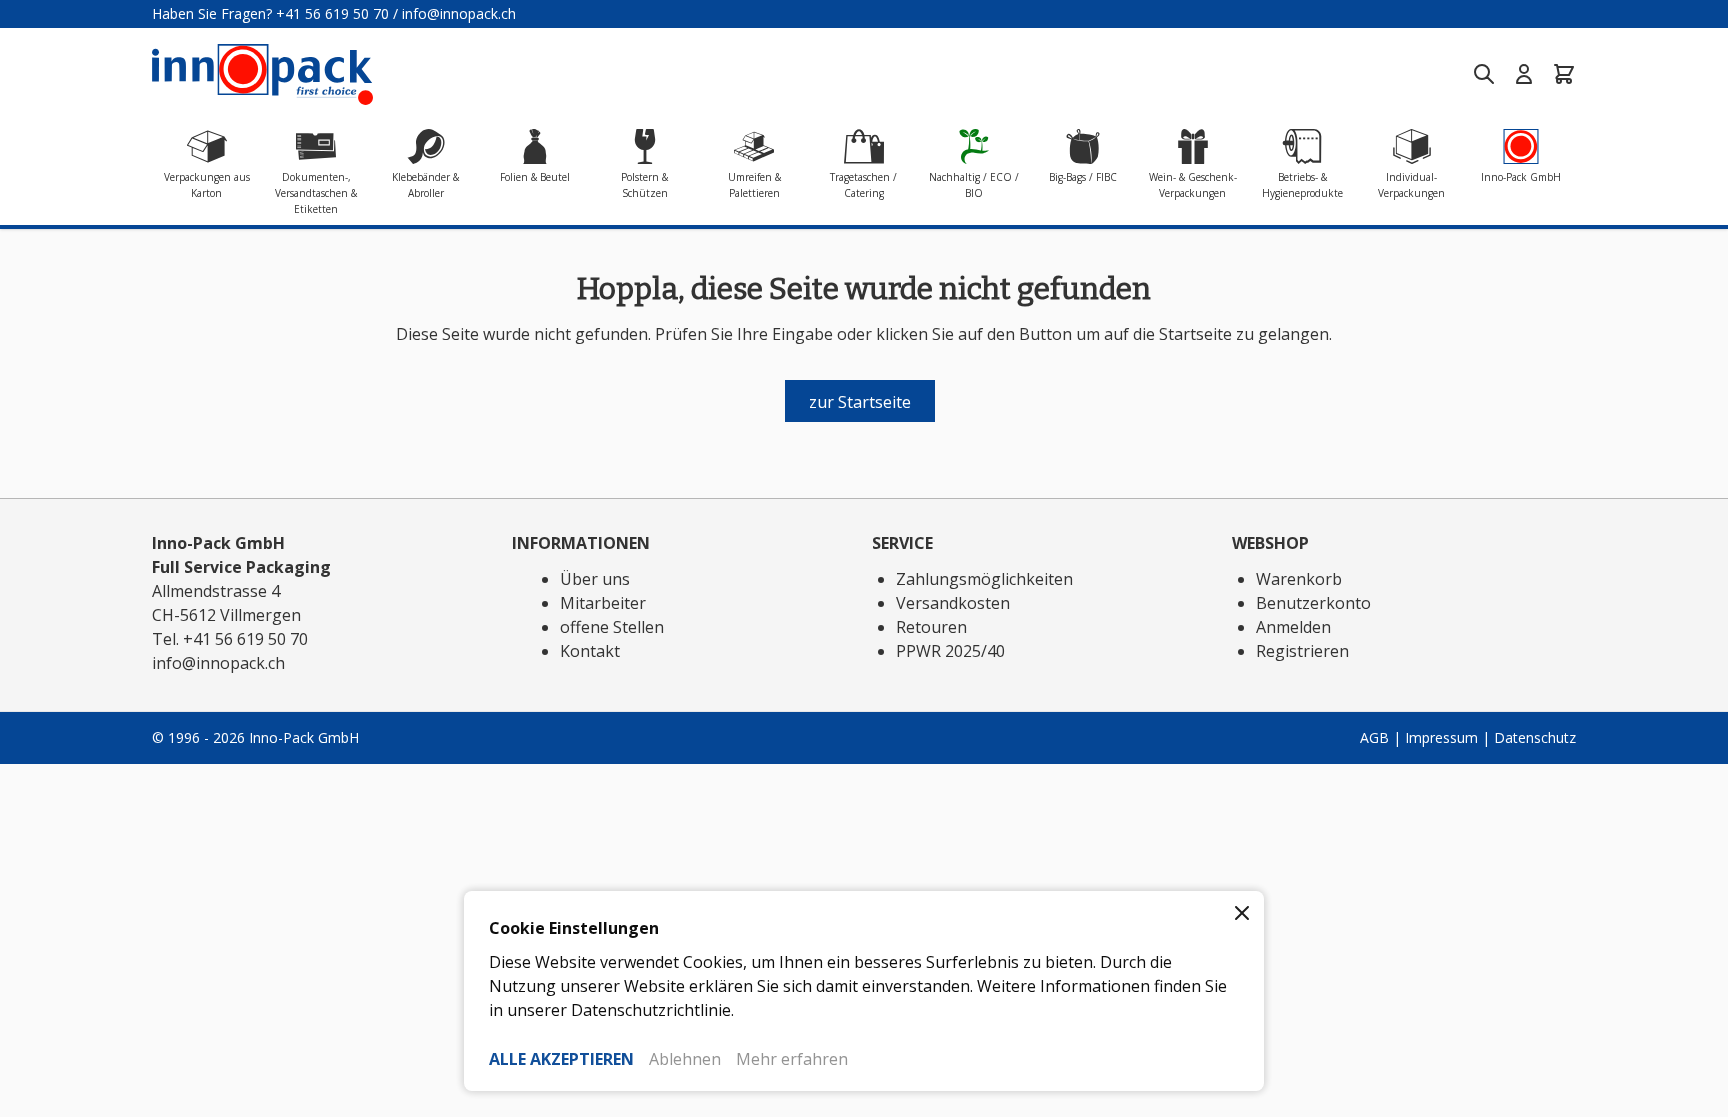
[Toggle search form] (1484, 74)
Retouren (931, 627)
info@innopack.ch (459, 13)
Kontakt (590, 651)
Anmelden (1293, 627)
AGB (1374, 737)
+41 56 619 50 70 (332, 13)
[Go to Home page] (262, 74)
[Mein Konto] (1524, 74)
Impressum (1441, 737)
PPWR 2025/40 (950, 651)
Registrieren (1302, 651)
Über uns (595, 579)
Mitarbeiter (603, 603)
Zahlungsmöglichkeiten (984, 579)
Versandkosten (953, 603)
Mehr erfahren (792, 1059)
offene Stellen (612, 627)
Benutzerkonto (1313, 603)
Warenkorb (1299, 579)
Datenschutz (1535, 737)
